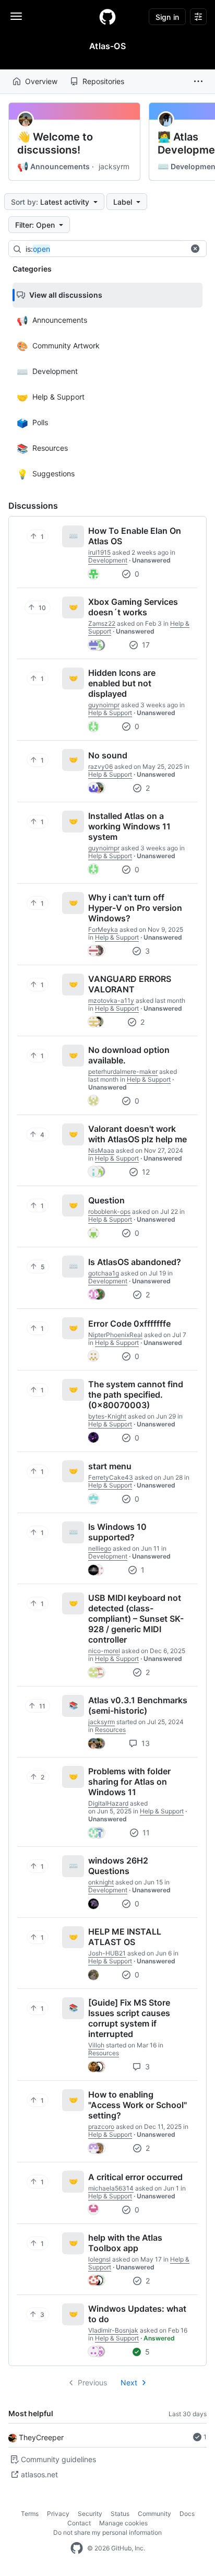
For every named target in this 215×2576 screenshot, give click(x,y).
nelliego (100, 1548)
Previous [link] (92, 2382)
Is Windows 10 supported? (117, 1532)
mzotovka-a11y (111, 1000)
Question (106, 1200)
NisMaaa (101, 1150)
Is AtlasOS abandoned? (135, 1262)
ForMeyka (103, 929)
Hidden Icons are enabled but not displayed (122, 683)
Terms (30, 2514)
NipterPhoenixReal (115, 1335)
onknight (101, 1882)
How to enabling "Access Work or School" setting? (138, 2105)
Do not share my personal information (107, 2532)
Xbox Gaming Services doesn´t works (133, 607)
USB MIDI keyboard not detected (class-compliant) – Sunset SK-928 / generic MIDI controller (136, 1619)
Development (108, 560)
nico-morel (104, 1651)
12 (145, 1172)
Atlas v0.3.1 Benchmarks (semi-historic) (138, 1705)
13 (145, 1743)
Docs (187, 2514)
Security (90, 2514)
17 (145, 645)
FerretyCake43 (111, 1477)
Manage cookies (123, 2523)
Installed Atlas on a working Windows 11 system (129, 826)
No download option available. (129, 1055)
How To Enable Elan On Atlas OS (135, 536)
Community (154, 2514)
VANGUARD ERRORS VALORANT (130, 984)
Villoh (96, 2045)
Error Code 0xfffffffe (129, 1324)
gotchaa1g (104, 1273)
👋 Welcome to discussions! (55, 143)
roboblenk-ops (109, 1211)
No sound (108, 755)
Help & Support (110, 713)
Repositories (103, 81)
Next (129, 2382)
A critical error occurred (135, 2177)
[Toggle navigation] (16, 16)
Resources (110, 1730)
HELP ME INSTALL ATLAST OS (125, 1937)
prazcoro (101, 2127)
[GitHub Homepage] (77, 2548)
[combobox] (105, 249)
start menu (110, 1466)
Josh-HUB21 (107, 1953)
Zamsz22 (102, 623)
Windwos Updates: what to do (137, 2314)
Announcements (53, 167)
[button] (198, 81)
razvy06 (100, 766)
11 (145, 1833)
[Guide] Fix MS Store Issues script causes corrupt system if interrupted (129, 2018)
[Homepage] (107, 17)
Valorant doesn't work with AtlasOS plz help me (138, 1134)
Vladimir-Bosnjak (113, 2330)
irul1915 (99, 552)
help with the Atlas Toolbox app (125, 2243)
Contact (79, 2523)
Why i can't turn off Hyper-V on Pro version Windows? (135, 908)
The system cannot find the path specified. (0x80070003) (136, 1395)
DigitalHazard (108, 1803)
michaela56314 (111, 2188)
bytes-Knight (107, 1416)
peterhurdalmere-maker (123, 1072)
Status (120, 2514)
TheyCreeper (41, 2437)
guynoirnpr (104, 705)
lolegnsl (99, 2259)
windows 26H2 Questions (118, 1866)
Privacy (58, 2514)
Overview (41, 81)
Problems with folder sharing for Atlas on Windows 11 (129, 1782)
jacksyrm (114, 166)
